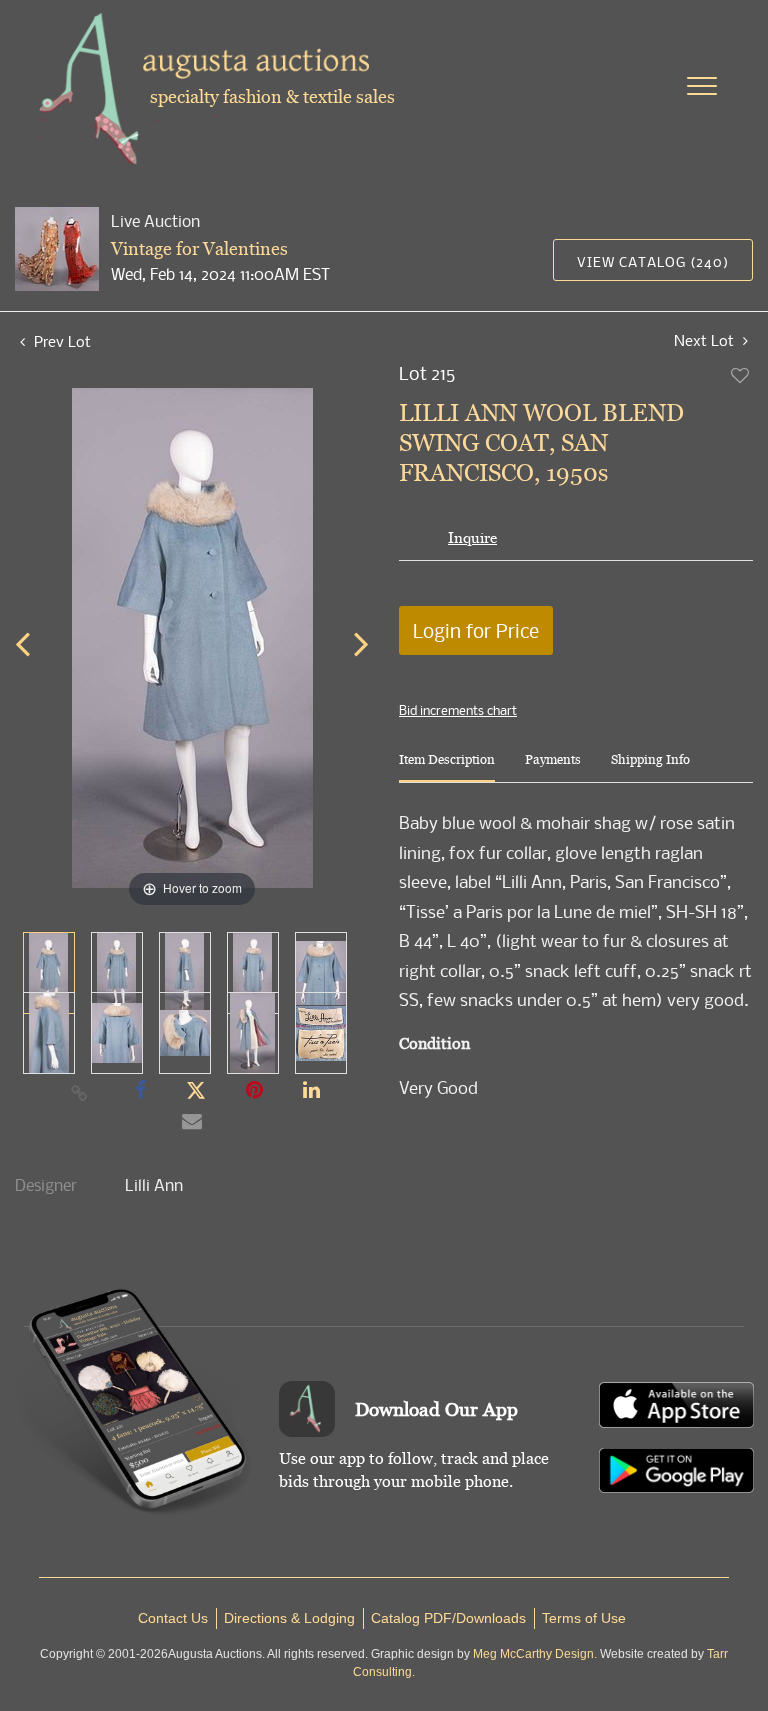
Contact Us (173, 1618)
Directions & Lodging (289, 1618)
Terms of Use (584, 1618)
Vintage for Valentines (199, 248)
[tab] (447, 767)
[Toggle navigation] (702, 86)
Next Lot (706, 340)
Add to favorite (741, 375)
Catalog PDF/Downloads (448, 1618)
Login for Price (476, 630)
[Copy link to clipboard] (80, 1092)
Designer (46, 1185)
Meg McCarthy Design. (535, 1654)
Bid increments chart (458, 710)
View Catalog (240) (653, 261)
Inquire (472, 537)
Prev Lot (60, 341)
